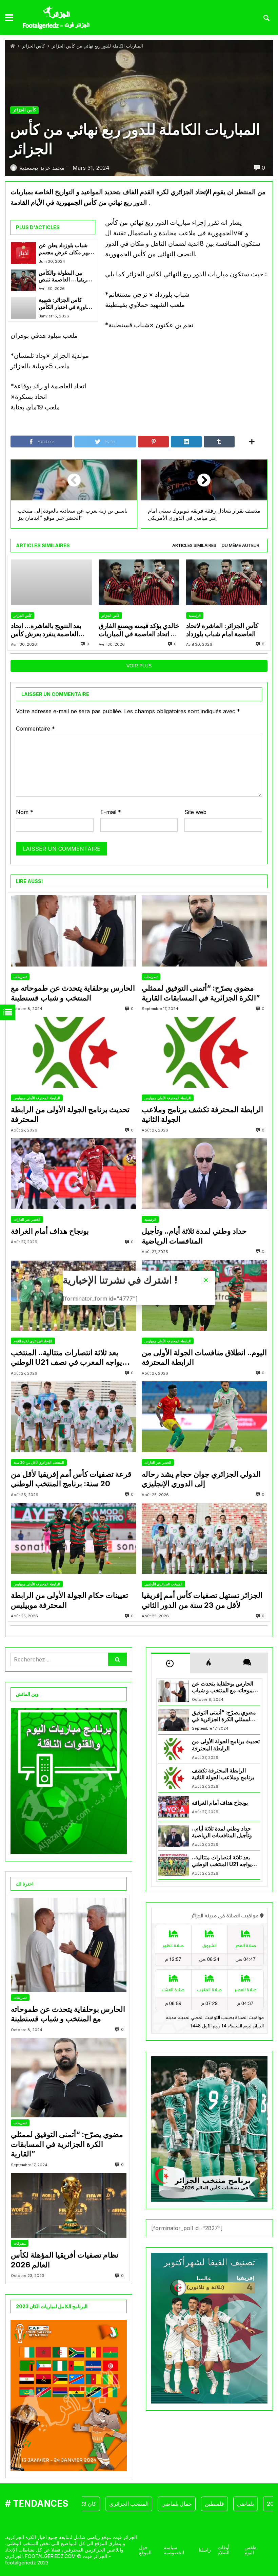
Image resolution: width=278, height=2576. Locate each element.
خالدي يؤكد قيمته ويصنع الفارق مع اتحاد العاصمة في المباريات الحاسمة (139, 630)
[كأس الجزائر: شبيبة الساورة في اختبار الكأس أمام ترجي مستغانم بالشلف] (23, 308)
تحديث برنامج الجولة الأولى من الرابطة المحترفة (70, 1114)
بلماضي (215, 2504)
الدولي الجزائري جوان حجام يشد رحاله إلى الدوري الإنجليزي (201, 1479)
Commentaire (35, 729)
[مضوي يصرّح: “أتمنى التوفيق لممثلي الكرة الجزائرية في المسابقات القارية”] (204, 931)
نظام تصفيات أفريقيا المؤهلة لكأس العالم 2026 (65, 2260)
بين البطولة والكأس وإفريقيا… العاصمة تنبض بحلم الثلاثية (66, 277)
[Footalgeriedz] (56, 18)
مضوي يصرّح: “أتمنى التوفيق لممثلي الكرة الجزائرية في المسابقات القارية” (201, 993)
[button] (206, 1280)
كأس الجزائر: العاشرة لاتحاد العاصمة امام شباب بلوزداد (222, 630)
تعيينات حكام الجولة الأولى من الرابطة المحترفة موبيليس (69, 1600)
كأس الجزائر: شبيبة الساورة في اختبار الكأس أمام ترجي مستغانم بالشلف (67, 304)
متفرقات (20, 2243)
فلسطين (184, 2504)
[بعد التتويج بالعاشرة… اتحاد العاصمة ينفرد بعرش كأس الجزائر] (51, 582)
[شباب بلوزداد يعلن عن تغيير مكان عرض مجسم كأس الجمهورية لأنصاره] (23, 253)
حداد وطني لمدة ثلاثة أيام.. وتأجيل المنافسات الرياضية (194, 1236)
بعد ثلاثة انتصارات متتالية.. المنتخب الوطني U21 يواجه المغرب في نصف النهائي (66, 1358)
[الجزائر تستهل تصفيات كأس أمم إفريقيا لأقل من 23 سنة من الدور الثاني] (204, 1538)
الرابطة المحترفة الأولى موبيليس (37, 1098)
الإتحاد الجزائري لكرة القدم (33, 1341)
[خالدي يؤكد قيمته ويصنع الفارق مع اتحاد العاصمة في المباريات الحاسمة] (139, 582)
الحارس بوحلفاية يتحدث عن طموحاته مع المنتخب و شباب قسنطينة (73, 993)
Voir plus (139, 666)
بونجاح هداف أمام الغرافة (50, 1231)
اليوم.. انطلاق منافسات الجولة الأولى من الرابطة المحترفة (204, 1357)
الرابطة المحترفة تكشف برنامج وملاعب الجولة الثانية (202, 1114)
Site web (195, 812)
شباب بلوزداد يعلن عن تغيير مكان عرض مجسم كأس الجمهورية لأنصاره (66, 249)
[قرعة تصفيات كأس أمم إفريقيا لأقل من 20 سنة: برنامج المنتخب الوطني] (74, 1417)
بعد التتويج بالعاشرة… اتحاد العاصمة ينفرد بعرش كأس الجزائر (46, 630)
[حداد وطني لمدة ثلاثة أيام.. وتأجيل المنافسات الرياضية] (204, 1174)
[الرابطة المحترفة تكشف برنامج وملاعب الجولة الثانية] (204, 1052)
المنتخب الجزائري (99, 2504)
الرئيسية (195, 615)
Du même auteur (241, 545)
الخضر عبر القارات (27, 1219)
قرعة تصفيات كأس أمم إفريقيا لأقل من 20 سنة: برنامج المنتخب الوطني (71, 1479)
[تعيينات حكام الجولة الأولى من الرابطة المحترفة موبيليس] (74, 1538)
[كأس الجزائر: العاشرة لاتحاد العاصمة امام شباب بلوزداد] (227, 582)
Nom (25, 812)
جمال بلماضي (146, 2504)
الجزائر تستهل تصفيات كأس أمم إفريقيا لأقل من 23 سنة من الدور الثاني (202, 1600)
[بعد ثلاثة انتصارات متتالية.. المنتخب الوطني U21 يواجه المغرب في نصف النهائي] (174, 1865)
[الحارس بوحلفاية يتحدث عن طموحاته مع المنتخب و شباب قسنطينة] (74, 931)
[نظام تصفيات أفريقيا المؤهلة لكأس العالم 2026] (69, 2206)
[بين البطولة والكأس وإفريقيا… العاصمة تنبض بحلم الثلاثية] (23, 280)
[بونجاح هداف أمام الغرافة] (74, 1174)
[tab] (194, 546)
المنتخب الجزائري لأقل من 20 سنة (39, 1462)
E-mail (111, 812)
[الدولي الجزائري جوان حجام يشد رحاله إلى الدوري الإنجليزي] (204, 1417)
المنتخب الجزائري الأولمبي (163, 1584)
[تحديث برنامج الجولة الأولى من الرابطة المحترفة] (74, 1052)
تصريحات (20, 977)
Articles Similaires (194, 545)
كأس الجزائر (33, 46)
